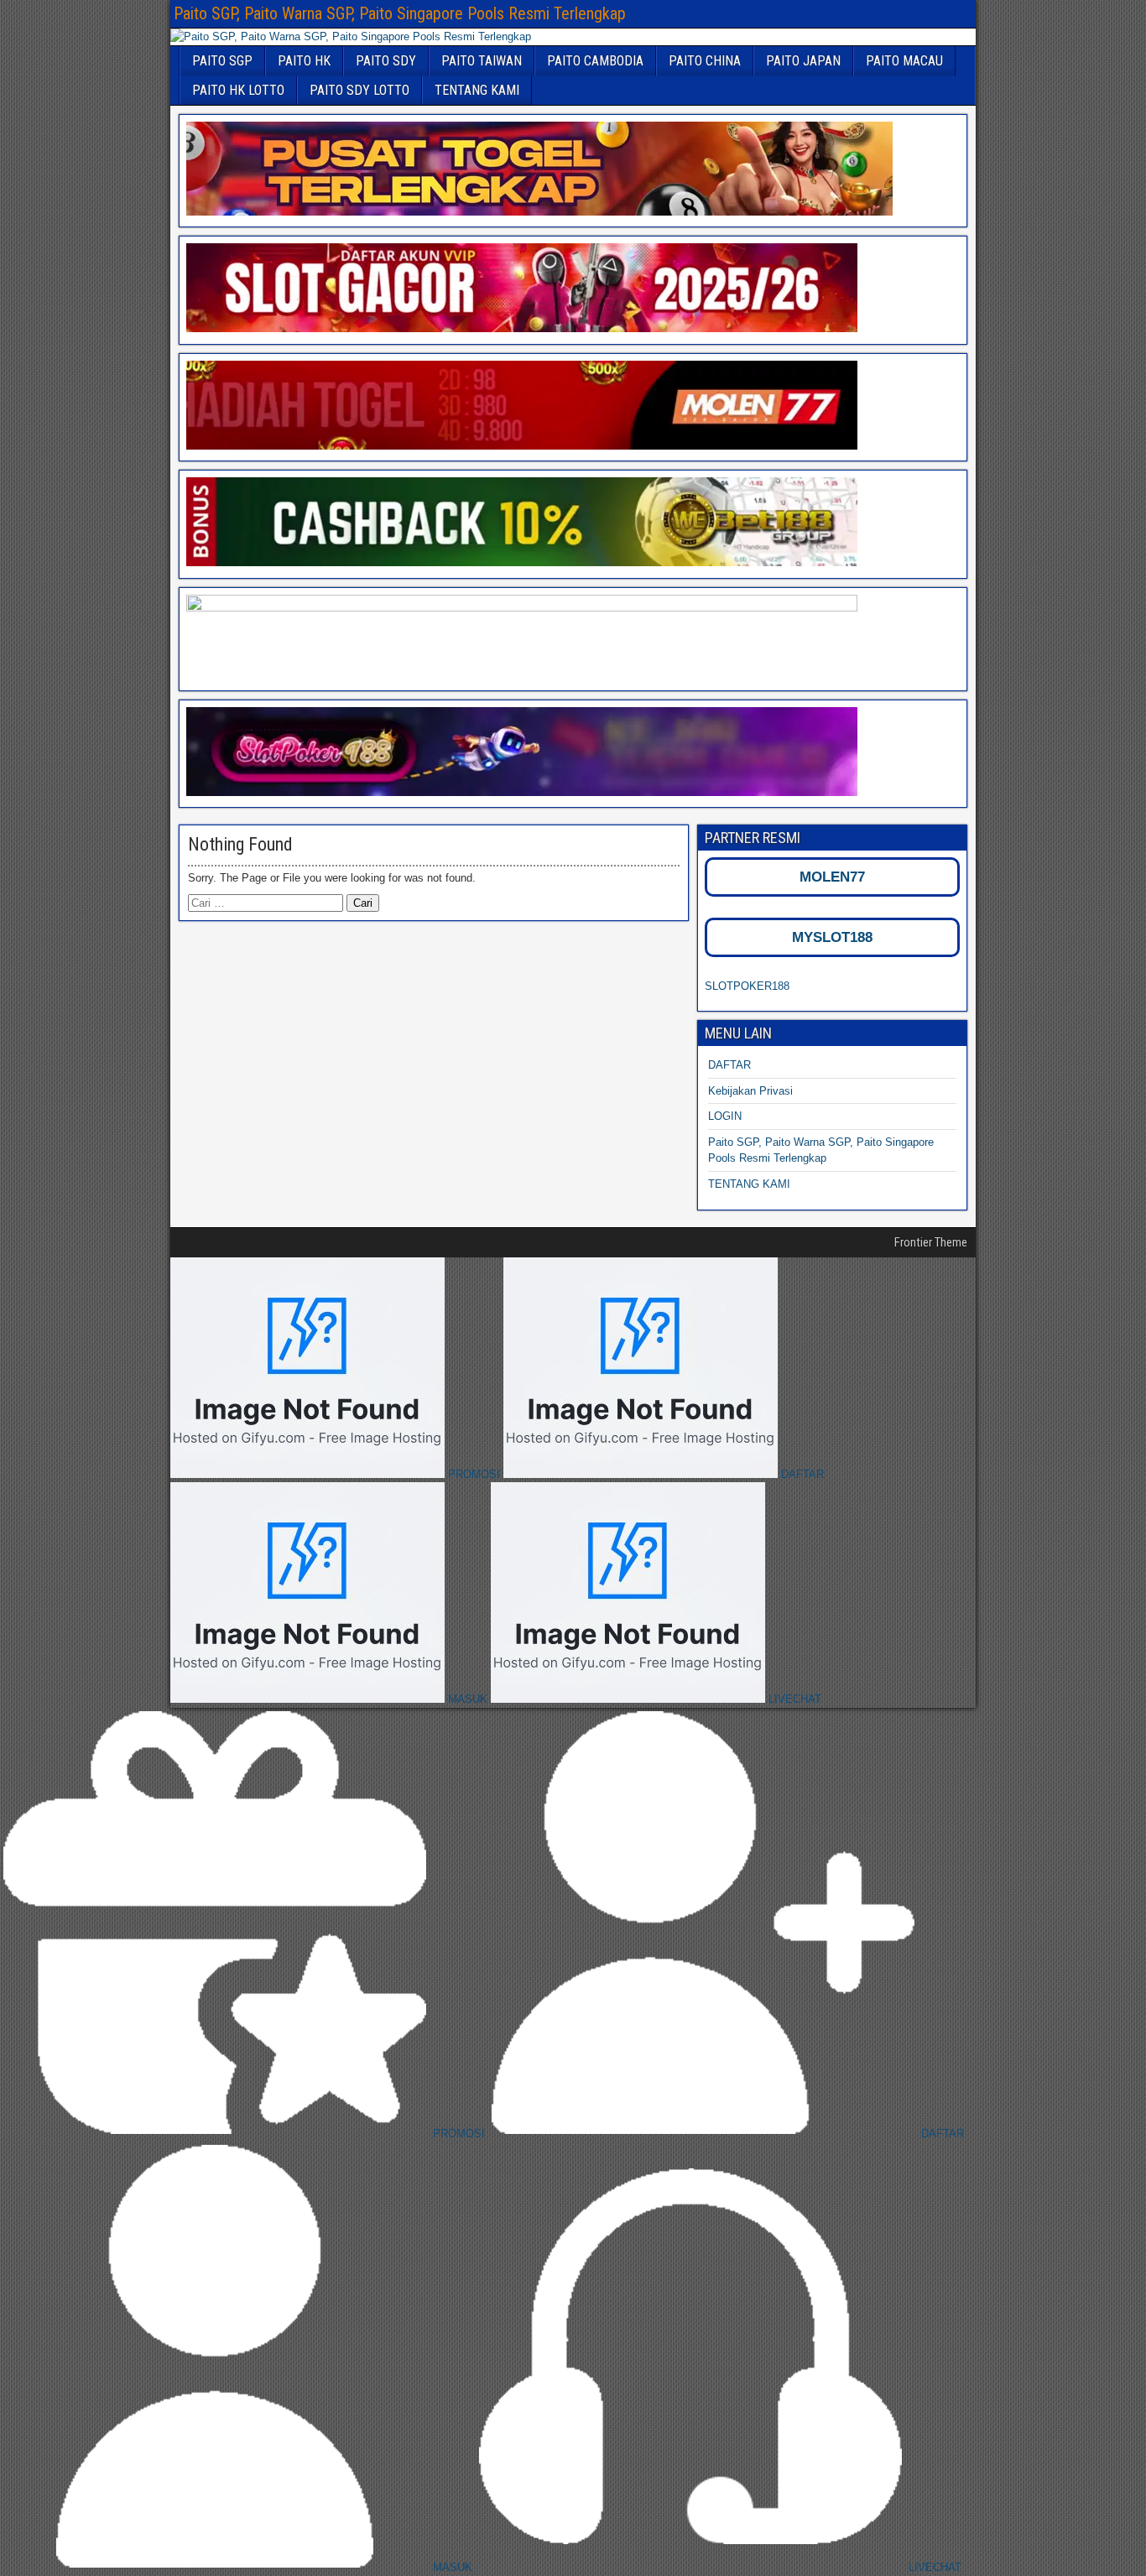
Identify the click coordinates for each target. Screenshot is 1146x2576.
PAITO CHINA (705, 61)
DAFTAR (729, 1065)
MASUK (468, 1699)
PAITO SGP (222, 61)
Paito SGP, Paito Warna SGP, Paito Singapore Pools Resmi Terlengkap (400, 13)
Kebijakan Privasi (750, 1091)
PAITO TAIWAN (482, 61)
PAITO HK (304, 61)
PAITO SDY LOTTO (359, 90)
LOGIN (725, 1116)
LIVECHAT (793, 1699)
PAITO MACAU (904, 61)
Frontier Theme (931, 1242)
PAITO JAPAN (803, 61)
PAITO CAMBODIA (595, 61)
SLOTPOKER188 (747, 986)
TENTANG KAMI (477, 90)
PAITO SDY (386, 61)
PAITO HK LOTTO (238, 90)
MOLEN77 (832, 877)
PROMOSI (474, 1474)
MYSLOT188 (832, 937)
